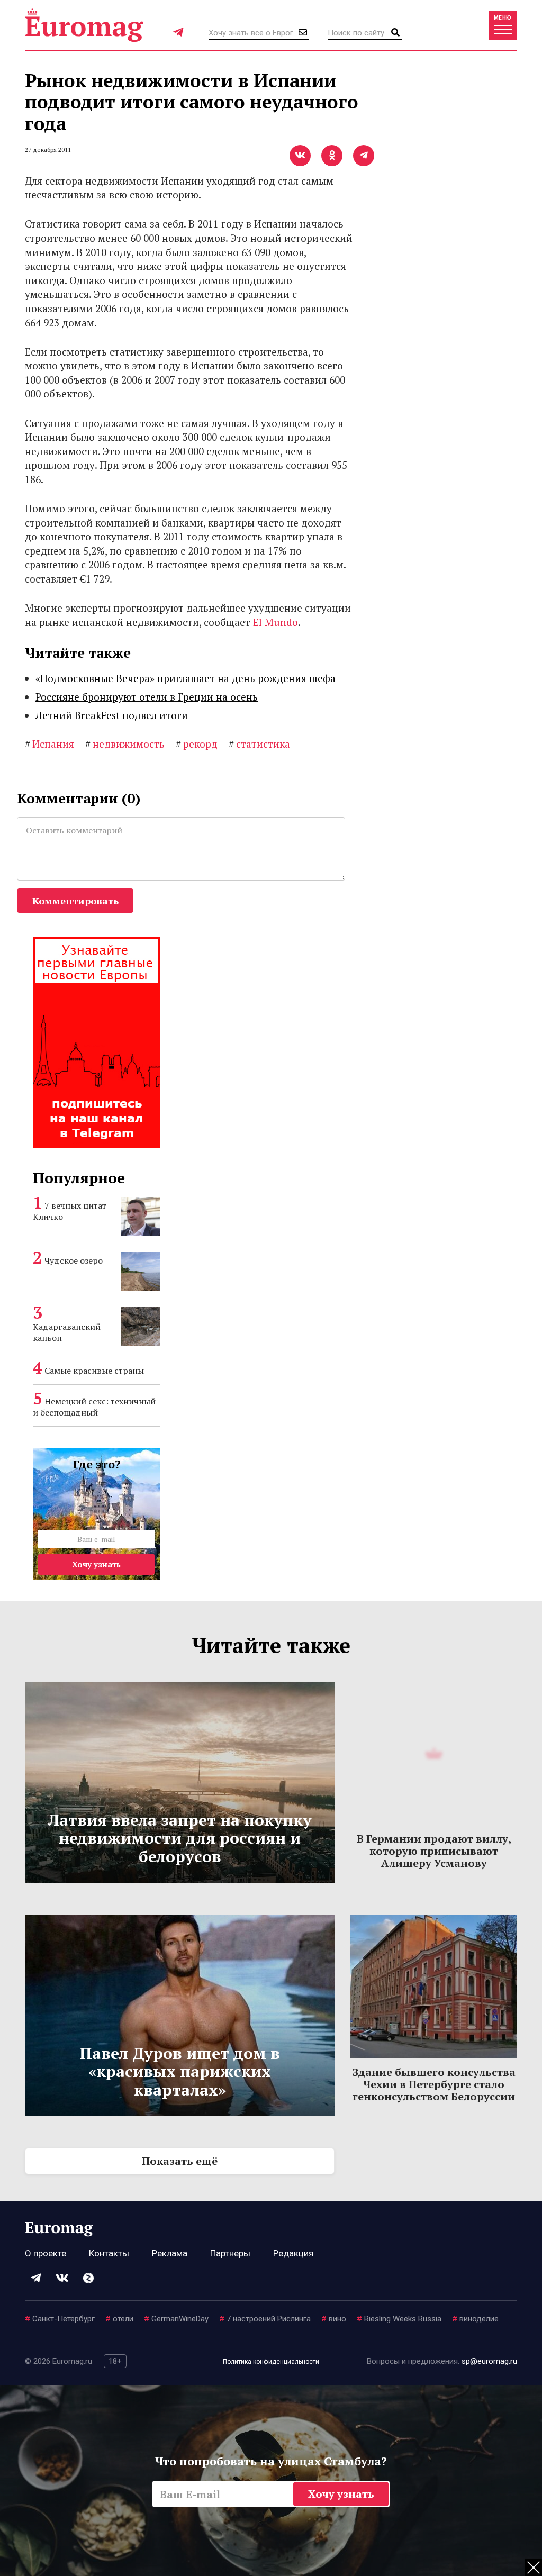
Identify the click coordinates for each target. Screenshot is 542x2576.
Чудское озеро (74, 1260)
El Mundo (275, 622)
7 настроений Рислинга (265, 2319)
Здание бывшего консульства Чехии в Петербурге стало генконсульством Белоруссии (434, 2084)
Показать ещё (180, 2161)
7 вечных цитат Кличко (70, 1211)
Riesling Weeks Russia (399, 2319)
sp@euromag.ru (489, 2361)
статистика (259, 744)
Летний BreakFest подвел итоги (112, 715)
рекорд (197, 744)
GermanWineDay (176, 2319)
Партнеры (230, 2253)
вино (334, 2319)
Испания (49, 744)
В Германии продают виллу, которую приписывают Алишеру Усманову (434, 1851)
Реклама (170, 2253)
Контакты (109, 2253)
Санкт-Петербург (60, 2319)
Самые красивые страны (94, 1371)
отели (119, 2319)
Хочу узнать (96, 1564)
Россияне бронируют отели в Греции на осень (147, 697)
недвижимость (125, 744)
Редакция (293, 2253)
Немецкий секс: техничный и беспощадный (94, 1407)
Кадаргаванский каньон (67, 1332)
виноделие (475, 2319)
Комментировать (75, 901)
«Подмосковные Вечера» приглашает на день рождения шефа (186, 678)
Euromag (84, 25)
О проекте (46, 2253)
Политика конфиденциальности (271, 2362)
